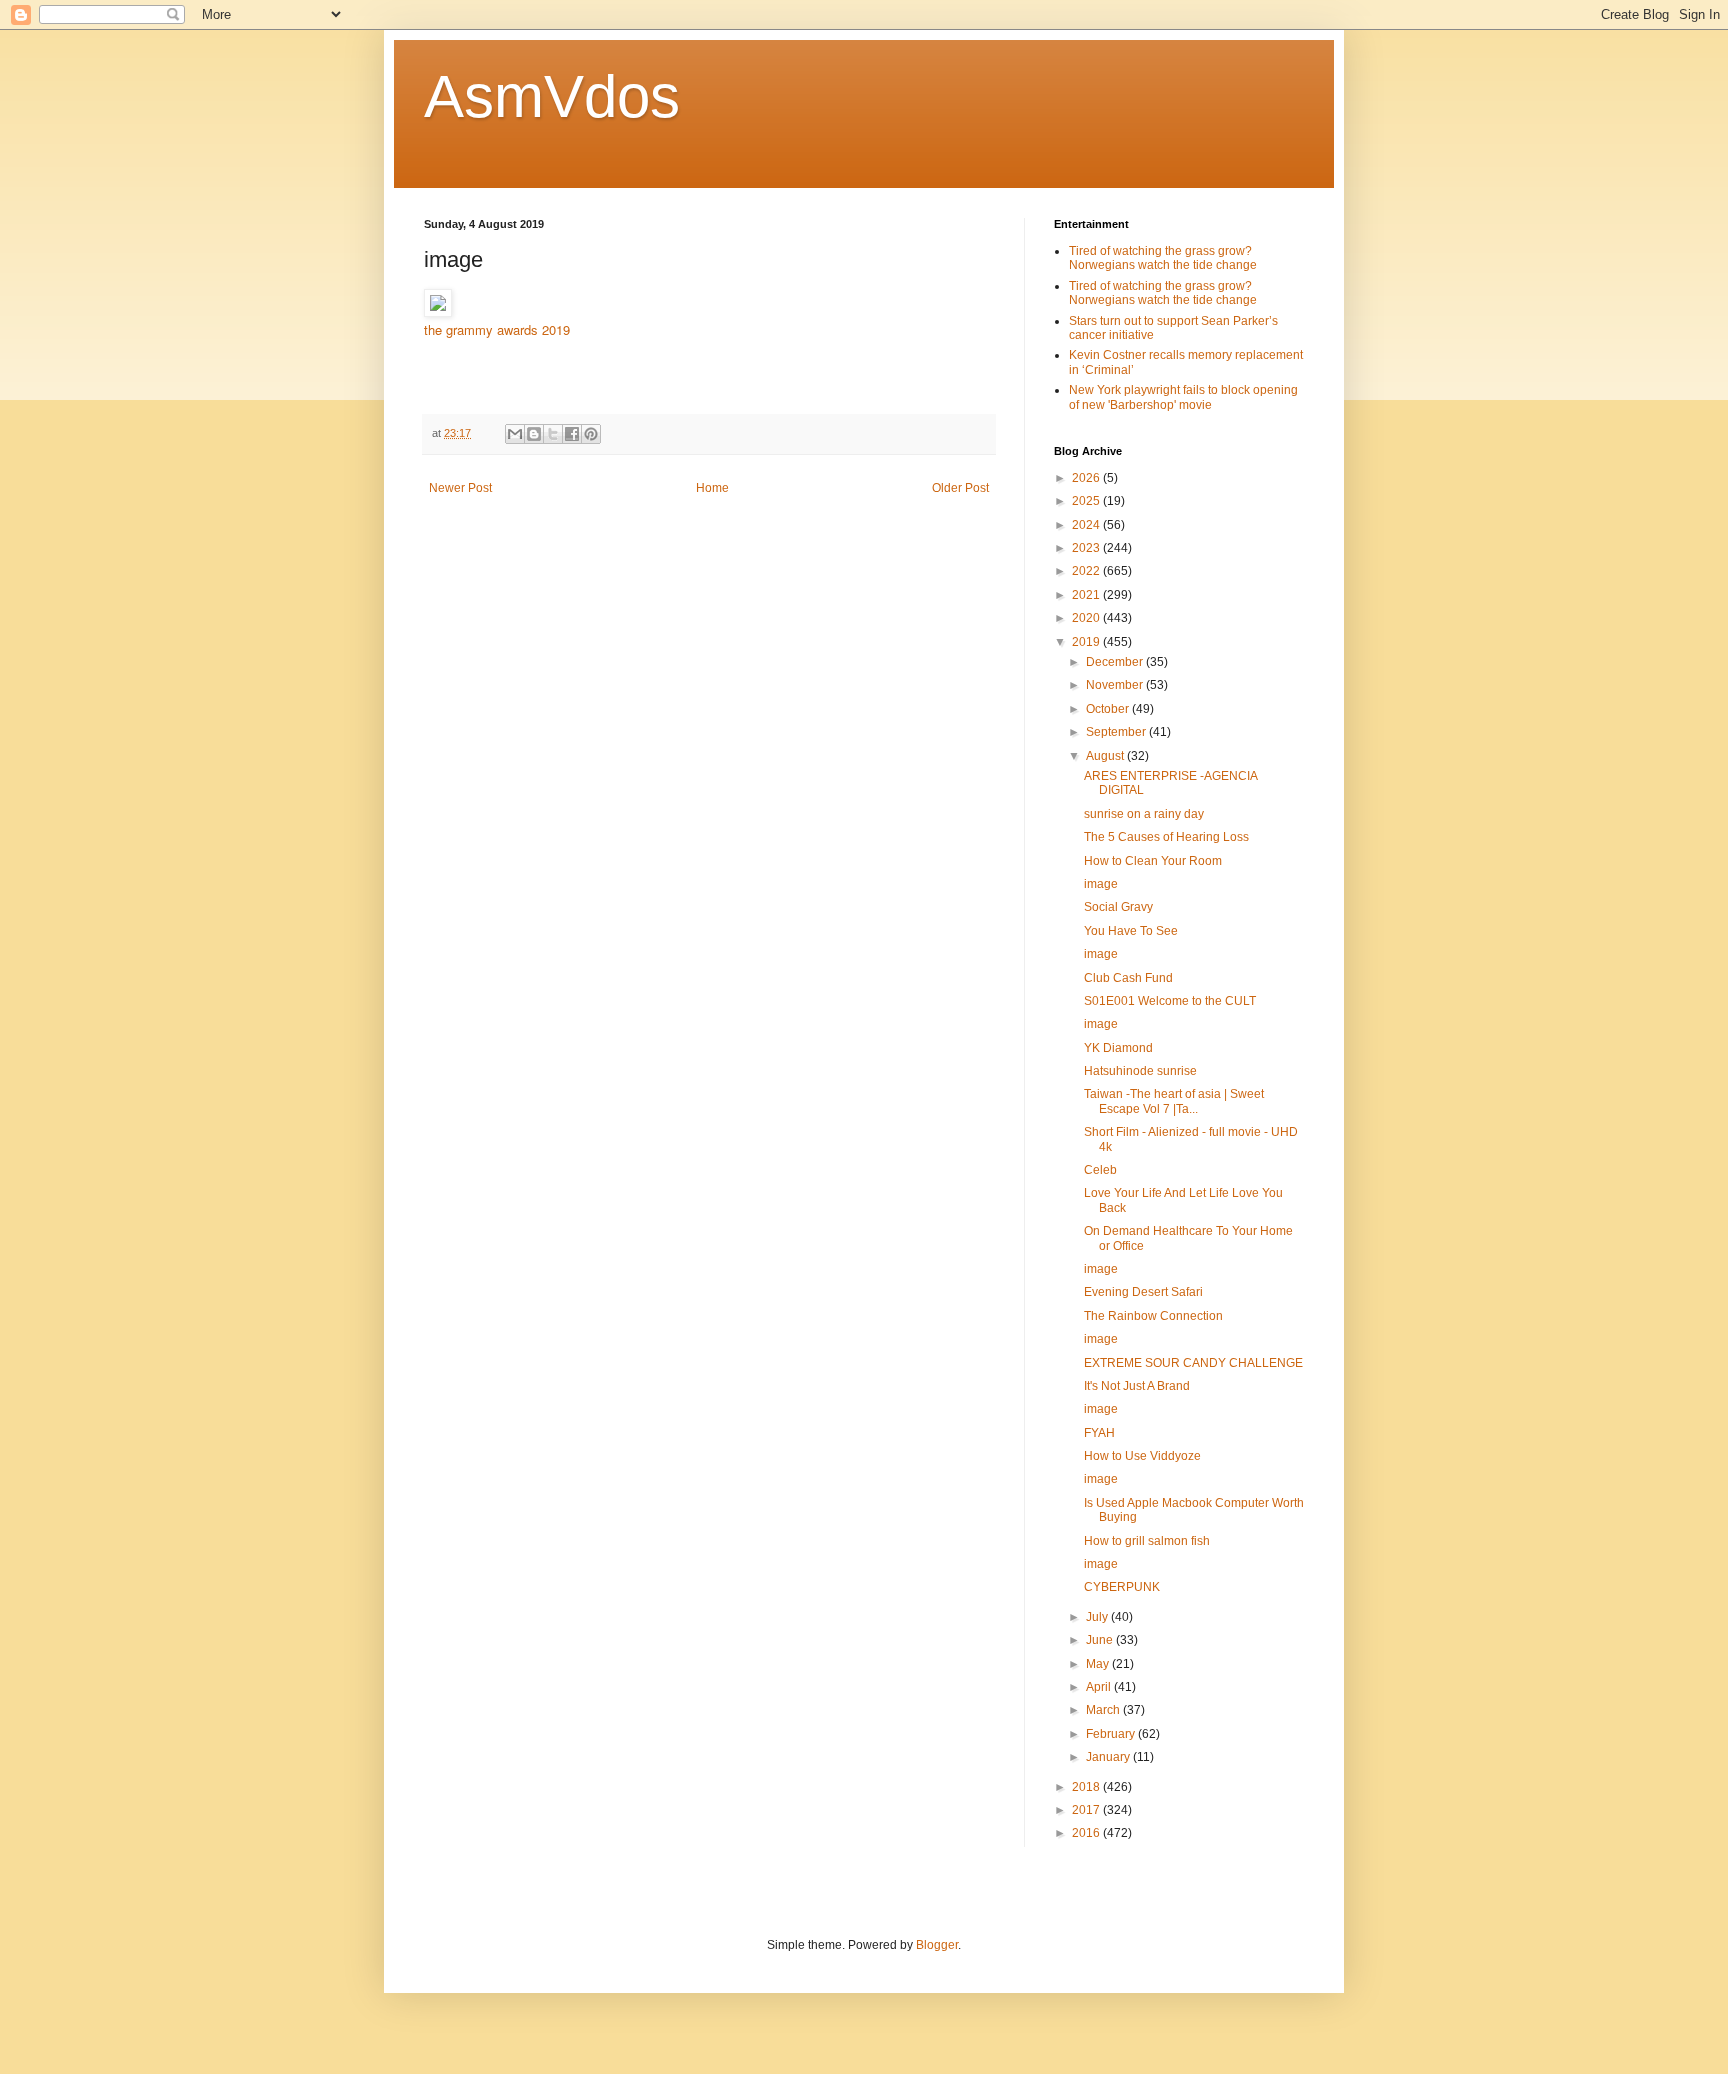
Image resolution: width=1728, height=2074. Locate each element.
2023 (1087, 548)
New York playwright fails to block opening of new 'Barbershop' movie (1183, 397)
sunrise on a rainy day (1144, 814)
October (1109, 709)
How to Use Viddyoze (1142, 1456)
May (1099, 1664)
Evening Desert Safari (1143, 1292)
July (1098, 1617)
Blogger (937, 1945)
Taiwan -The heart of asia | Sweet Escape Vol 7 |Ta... (1174, 1101)
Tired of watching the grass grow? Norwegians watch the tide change (1163, 258)
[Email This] (515, 434)
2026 (1087, 478)
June (1101, 1640)
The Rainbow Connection (1153, 1316)
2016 (1087, 1833)
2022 (1087, 571)
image (1101, 884)
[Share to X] (553, 434)
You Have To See (1131, 931)
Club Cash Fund (1128, 978)
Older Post (960, 488)
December (1116, 662)
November (1116, 685)
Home (712, 488)
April (1100, 1687)
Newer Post (460, 488)
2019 (1087, 642)
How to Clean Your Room (1153, 861)
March (1104, 1710)
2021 (1087, 595)
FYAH (1099, 1433)
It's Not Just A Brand (1137, 1386)
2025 (1087, 501)
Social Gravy (1118, 907)
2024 (1087, 525)
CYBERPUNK (1122, 1587)
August (1106, 756)
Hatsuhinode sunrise (1140, 1071)
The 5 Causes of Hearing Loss (1166, 837)
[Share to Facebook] (572, 434)
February (1112, 1734)
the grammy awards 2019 (497, 329)
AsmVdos (552, 96)
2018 (1087, 1787)
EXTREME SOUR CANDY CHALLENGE (1193, 1363)
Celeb (1100, 1170)
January (1109, 1757)
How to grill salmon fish (1147, 1541)
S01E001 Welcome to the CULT (1170, 1001)
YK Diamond (1118, 1048)
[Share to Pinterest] (591, 434)
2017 (1087, 1810)
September (1117, 732)
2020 (1087, 618)
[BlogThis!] (534, 434)
